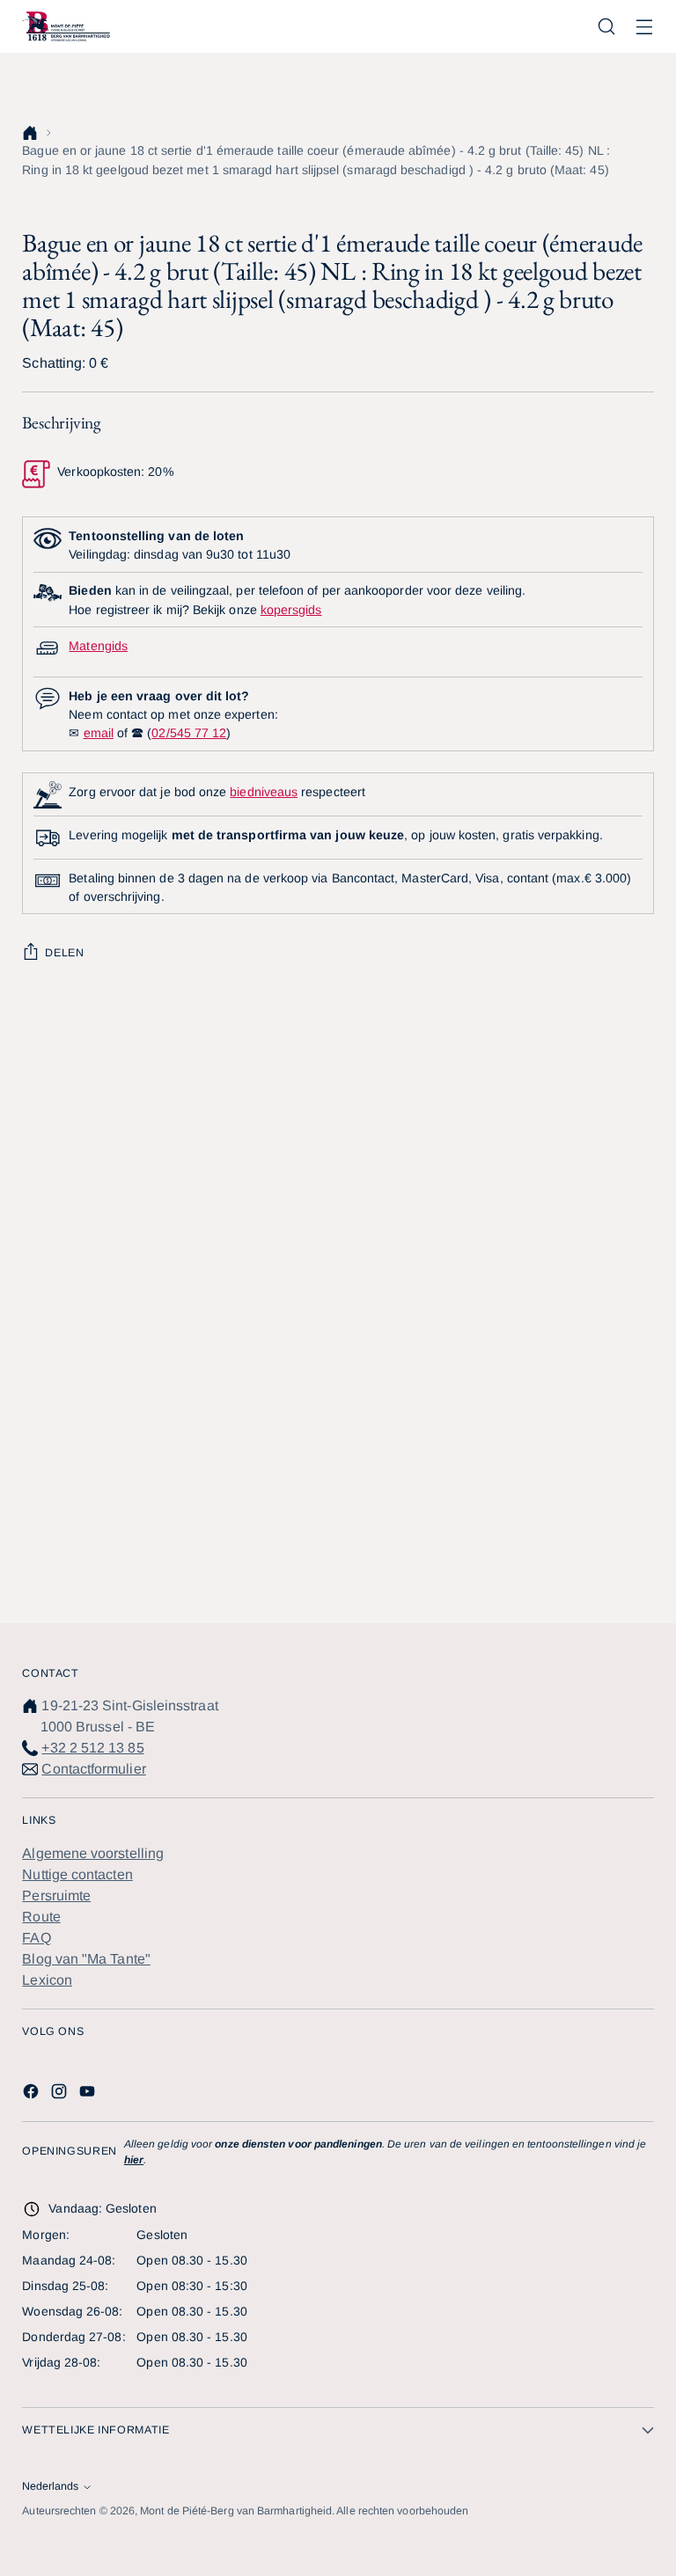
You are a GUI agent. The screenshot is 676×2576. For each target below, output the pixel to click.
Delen (64, 953)
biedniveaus (264, 792)
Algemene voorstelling (93, 1853)
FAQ (36, 1938)
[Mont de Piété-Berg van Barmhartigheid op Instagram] (61, 2094)
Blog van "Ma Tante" (86, 1959)
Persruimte (56, 1895)
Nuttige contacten (77, 1874)
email (99, 733)
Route (41, 1917)
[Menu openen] (645, 27)
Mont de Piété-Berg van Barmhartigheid (236, 2511)
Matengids (98, 646)
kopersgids (291, 610)
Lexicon (47, 1980)
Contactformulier (93, 1769)
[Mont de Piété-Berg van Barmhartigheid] (66, 26)
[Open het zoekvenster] (607, 27)
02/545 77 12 (189, 733)
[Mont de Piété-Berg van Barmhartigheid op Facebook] (33, 2094)
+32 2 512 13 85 (92, 1748)
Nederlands (50, 2486)
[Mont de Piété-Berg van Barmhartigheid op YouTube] (89, 2094)
